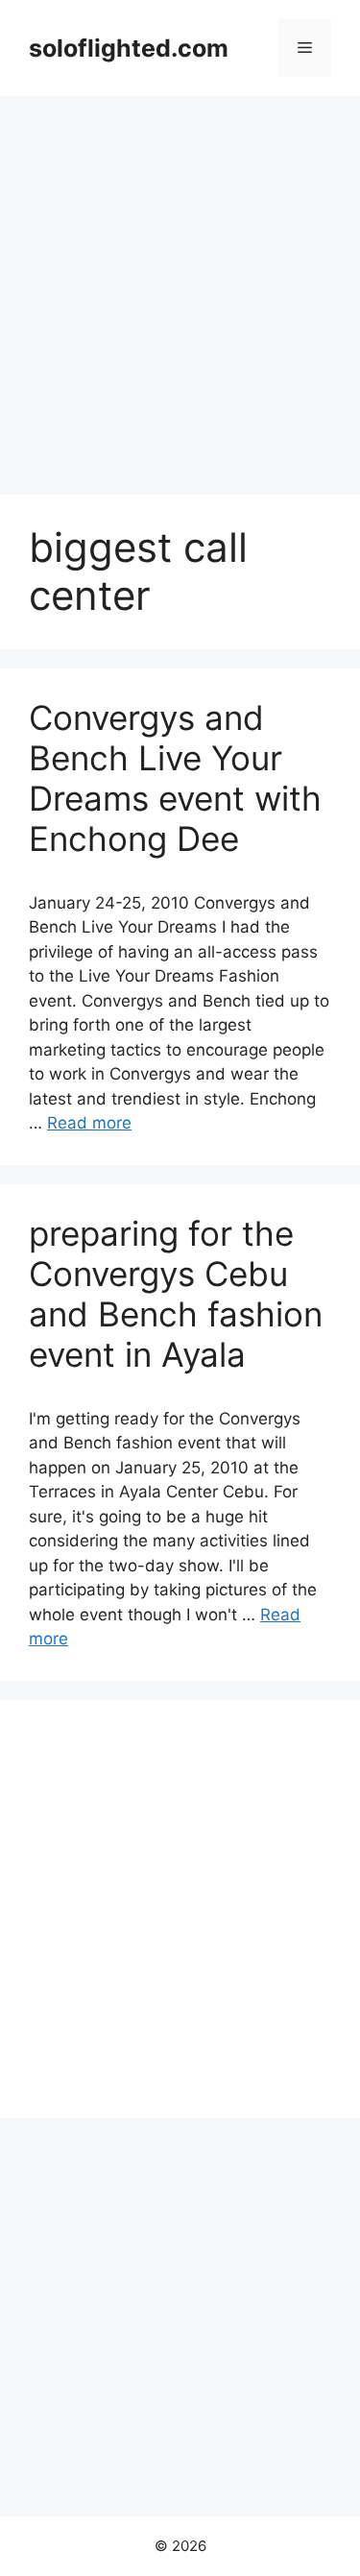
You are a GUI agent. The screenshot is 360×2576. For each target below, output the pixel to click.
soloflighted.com (129, 48)
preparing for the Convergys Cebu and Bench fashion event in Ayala (176, 1294)
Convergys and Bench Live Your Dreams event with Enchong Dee (175, 778)
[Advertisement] (180, 286)
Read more (89, 1123)
